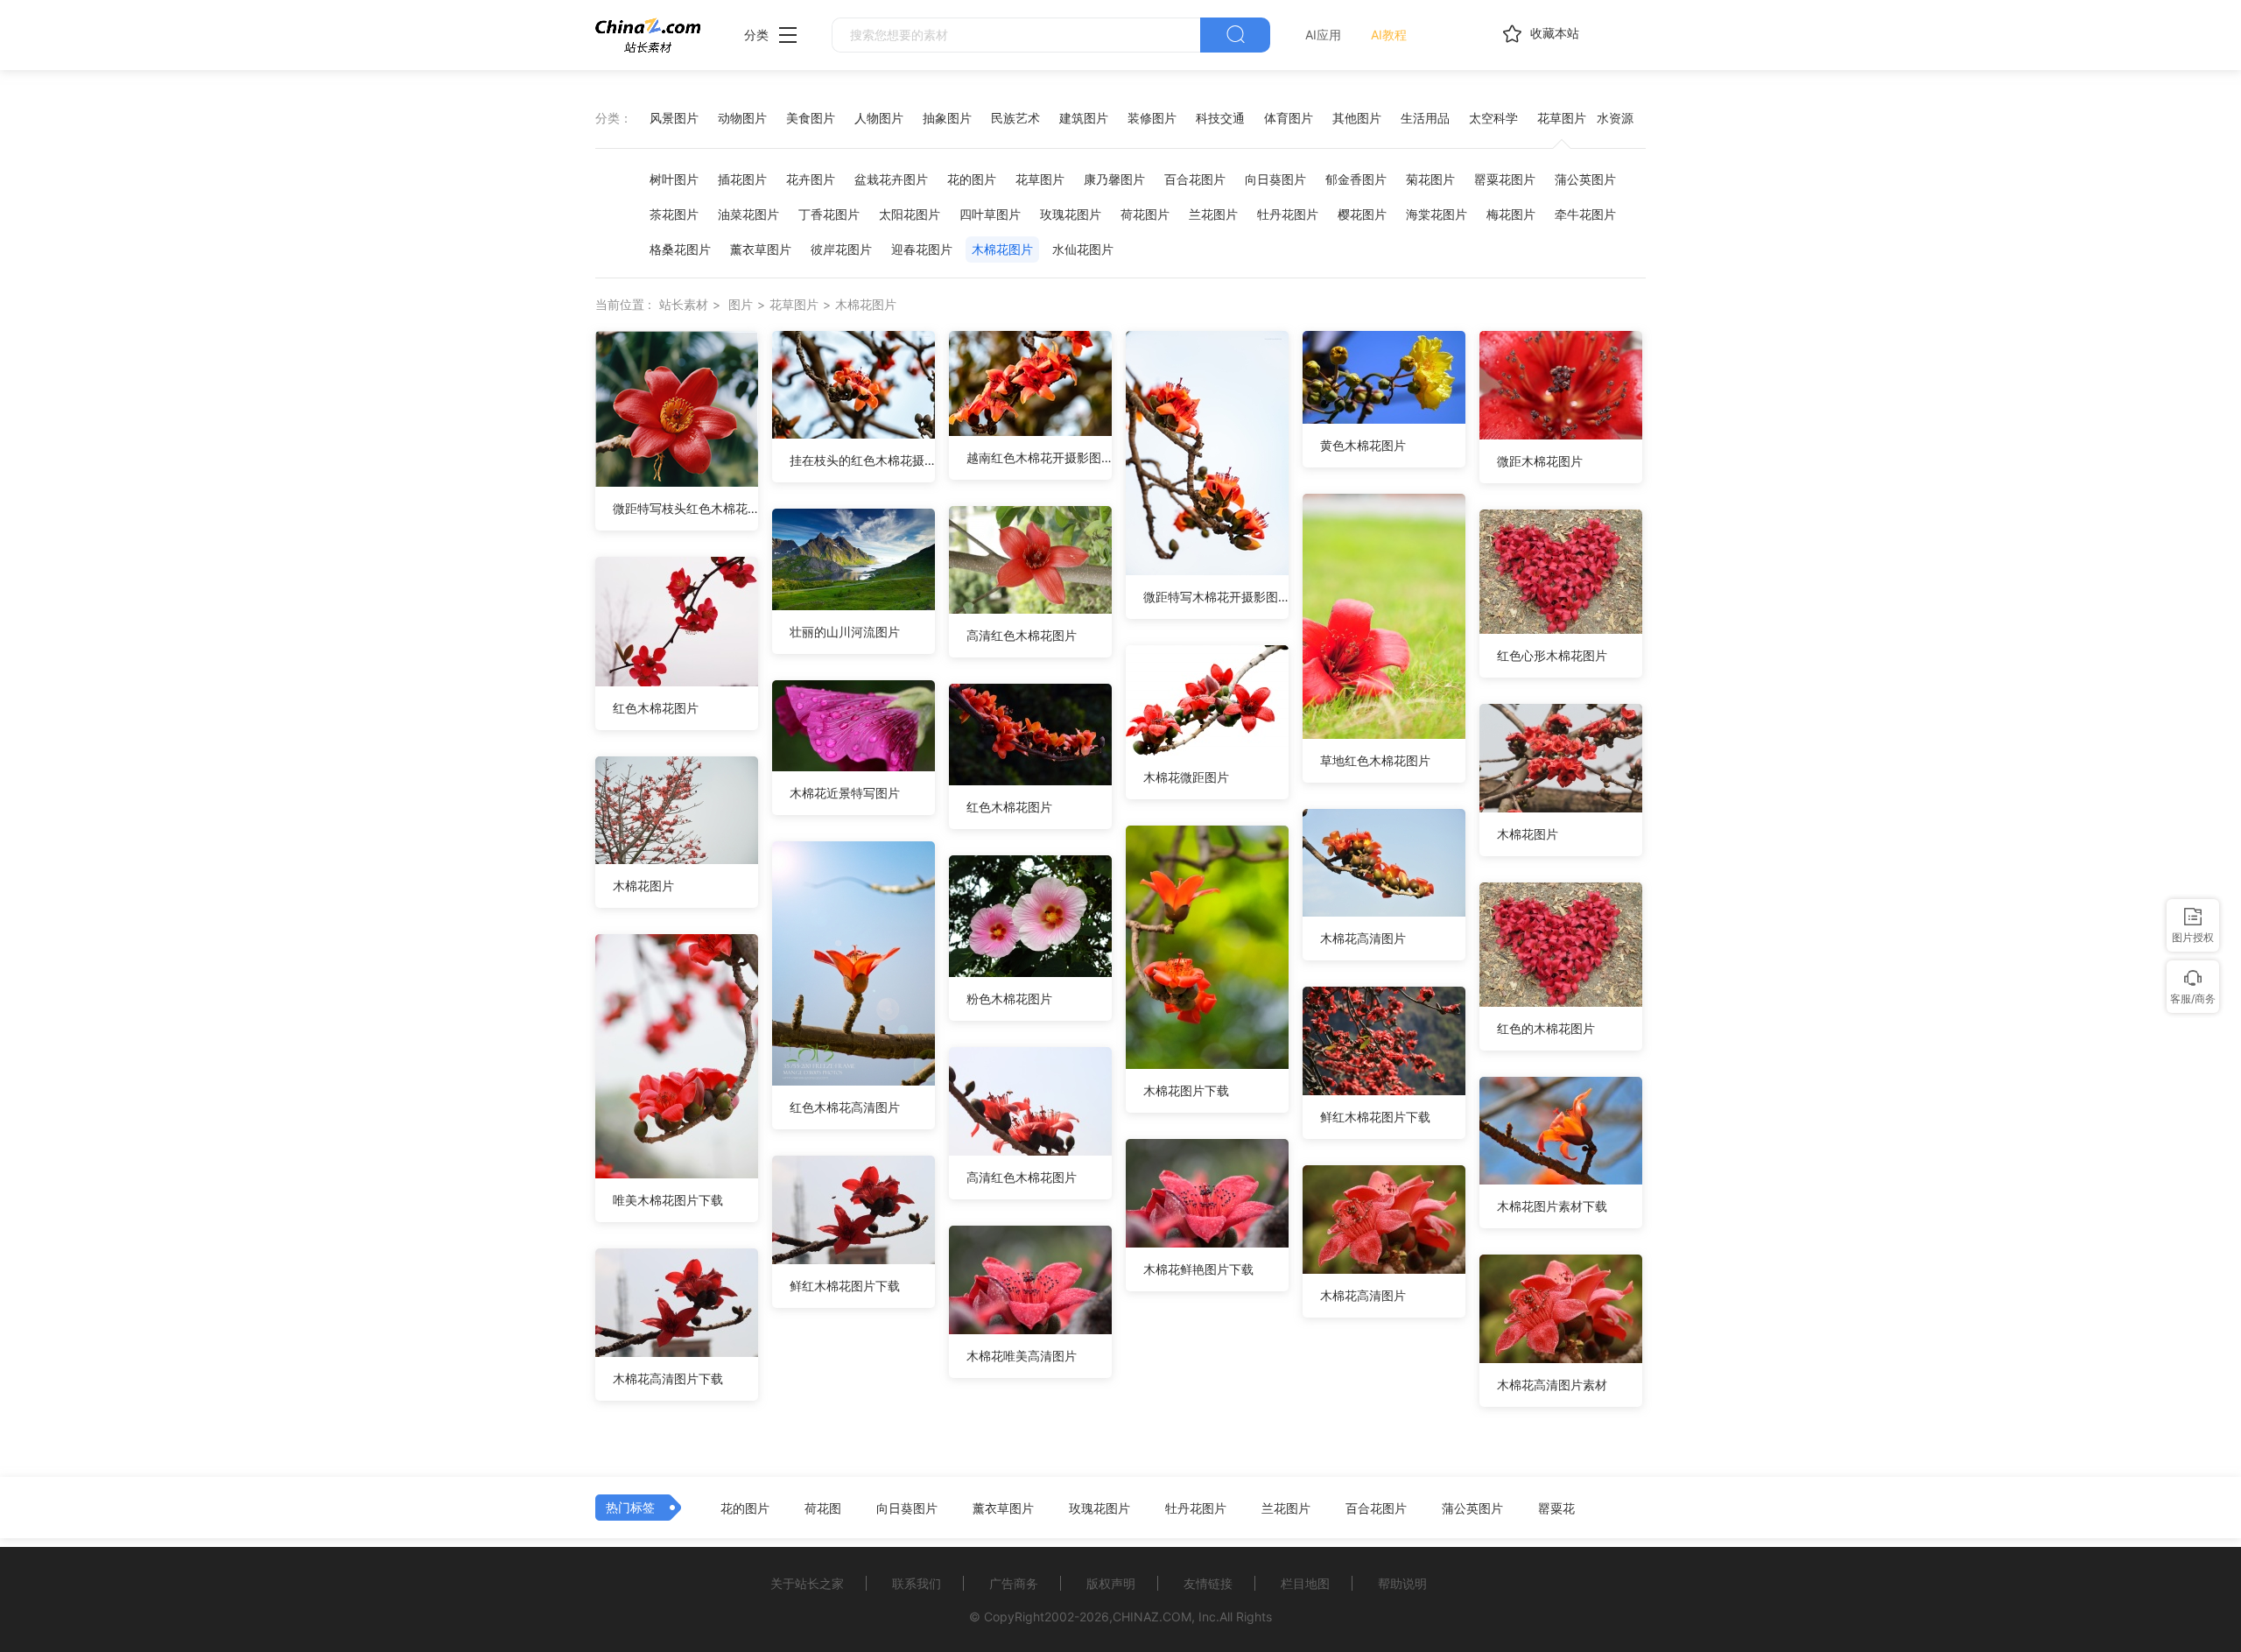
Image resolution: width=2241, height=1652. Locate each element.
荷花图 (823, 1508)
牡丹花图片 (1288, 214)
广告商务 (1014, 1583)
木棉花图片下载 (1186, 1090)
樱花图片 (1362, 214)
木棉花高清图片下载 (668, 1378)
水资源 (1615, 118)
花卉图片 (811, 179)
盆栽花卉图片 (891, 179)
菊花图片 (1430, 179)
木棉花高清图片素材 (1552, 1385)
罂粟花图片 (1505, 179)
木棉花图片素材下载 (1552, 1206)
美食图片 (811, 118)
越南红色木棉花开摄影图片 (1039, 457)
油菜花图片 (748, 214)
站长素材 (684, 304)
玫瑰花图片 (1071, 214)
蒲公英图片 (1585, 179)
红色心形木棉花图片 (1552, 655)
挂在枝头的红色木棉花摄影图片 (862, 460)
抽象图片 (947, 118)
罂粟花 (1556, 1508)
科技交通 (1220, 118)
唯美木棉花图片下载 (668, 1200)
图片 (741, 304)
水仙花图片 (1083, 249)
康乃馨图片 (1114, 179)
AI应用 (1323, 35)
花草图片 (1562, 118)
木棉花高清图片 (1363, 938)
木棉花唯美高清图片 (1022, 1356)
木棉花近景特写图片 (845, 793)
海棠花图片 (1437, 214)
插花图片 (742, 179)
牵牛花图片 (1585, 214)
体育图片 (1289, 118)
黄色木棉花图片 (1363, 445)
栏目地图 (1305, 1583)
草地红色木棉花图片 (1375, 760)
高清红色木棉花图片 (1022, 635)
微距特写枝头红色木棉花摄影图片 (685, 508)
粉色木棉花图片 (1009, 998)
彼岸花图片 (841, 249)
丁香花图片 (829, 214)
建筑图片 (1084, 118)
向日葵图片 (1275, 179)
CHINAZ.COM (1152, 1617)
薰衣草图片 (761, 249)
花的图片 (972, 179)
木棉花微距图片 (1186, 777)
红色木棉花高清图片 (845, 1107)
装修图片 (1152, 118)
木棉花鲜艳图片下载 (1198, 1269)
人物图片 (879, 118)
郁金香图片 (1356, 179)
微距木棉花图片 (1540, 461)
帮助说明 (1402, 1583)
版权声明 (1111, 1583)
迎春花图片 (922, 249)
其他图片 (1357, 118)
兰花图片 (1213, 214)
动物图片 (742, 118)
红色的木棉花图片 (1546, 1028)
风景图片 (674, 118)
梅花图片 (1511, 214)
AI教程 (1389, 35)
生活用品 (1425, 118)
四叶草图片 (990, 214)
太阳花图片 (910, 214)
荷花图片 (1145, 214)
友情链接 (1208, 1583)
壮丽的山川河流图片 (845, 632)
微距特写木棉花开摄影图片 (1216, 597)
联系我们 (917, 1583)
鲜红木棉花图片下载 (1375, 1117)
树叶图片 (674, 179)
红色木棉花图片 (656, 708)
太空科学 (1493, 118)
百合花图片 (1195, 179)
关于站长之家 (807, 1583)
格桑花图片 (680, 249)
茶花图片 (674, 214)
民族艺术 (1015, 118)
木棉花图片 (1002, 249)
